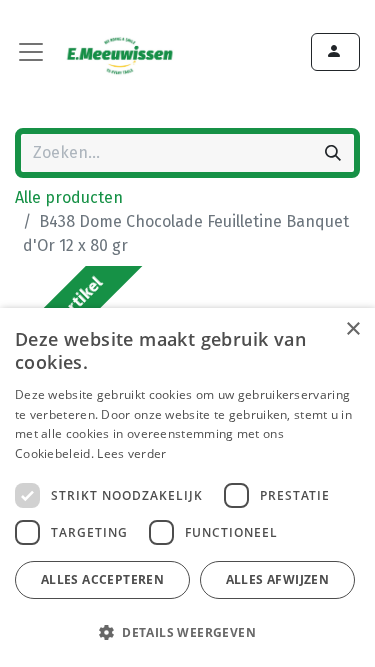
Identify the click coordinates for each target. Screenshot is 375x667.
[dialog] (187, 487)
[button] (185, 632)
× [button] (352, 329)
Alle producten (69, 197)
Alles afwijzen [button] (278, 579)
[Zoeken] (333, 153)
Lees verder (131, 453)
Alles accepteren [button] (102, 579)
